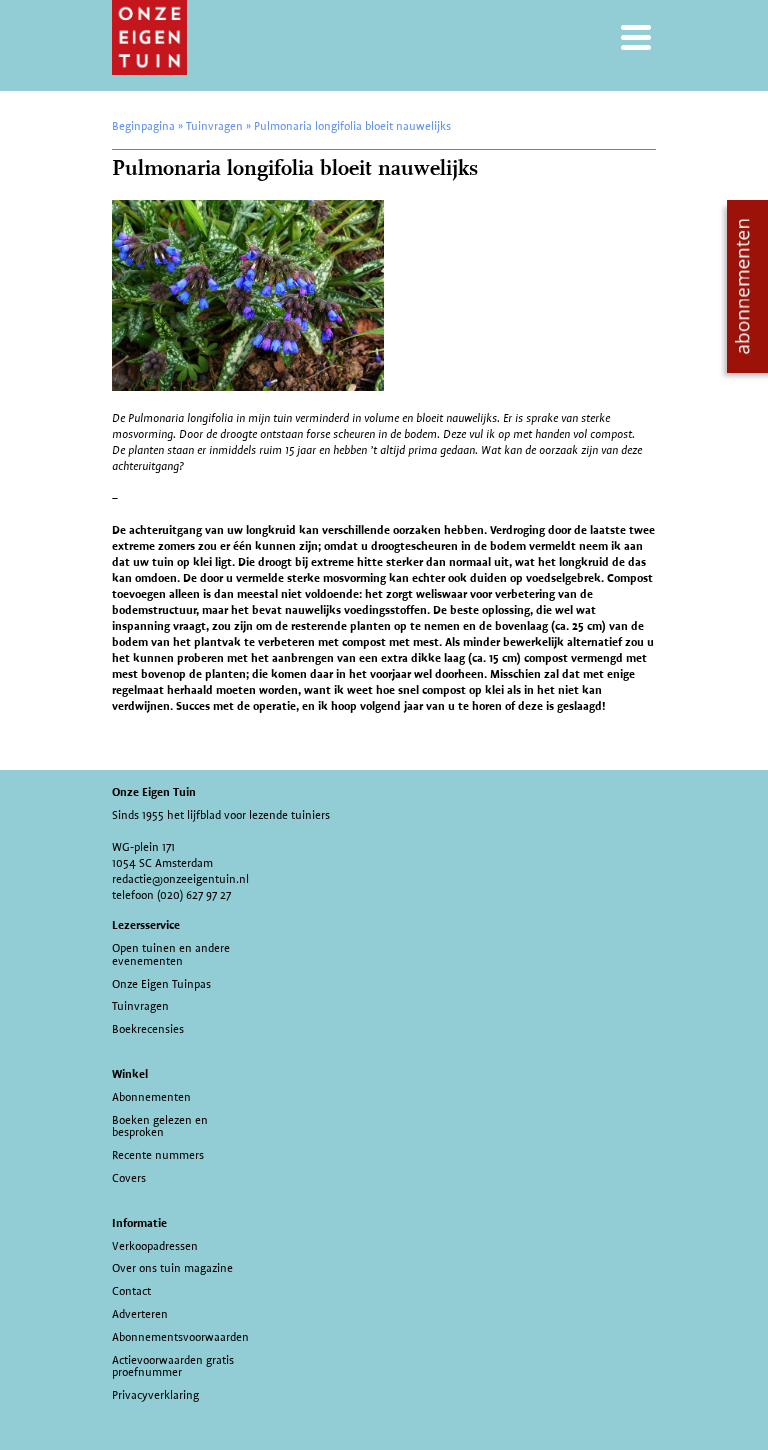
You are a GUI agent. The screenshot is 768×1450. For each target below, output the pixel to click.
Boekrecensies (148, 1029)
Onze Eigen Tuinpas (161, 984)
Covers (129, 1178)
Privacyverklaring (155, 1395)
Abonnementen (151, 1097)
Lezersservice (146, 925)
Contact (131, 1291)
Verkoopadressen (155, 1246)
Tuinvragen (140, 1006)
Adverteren (140, 1314)
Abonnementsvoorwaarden (180, 1337)
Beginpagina (143, 126)
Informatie (139, 1223)
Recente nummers (158, 1155)
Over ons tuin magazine (172, 1268)
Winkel (130, 1074)
